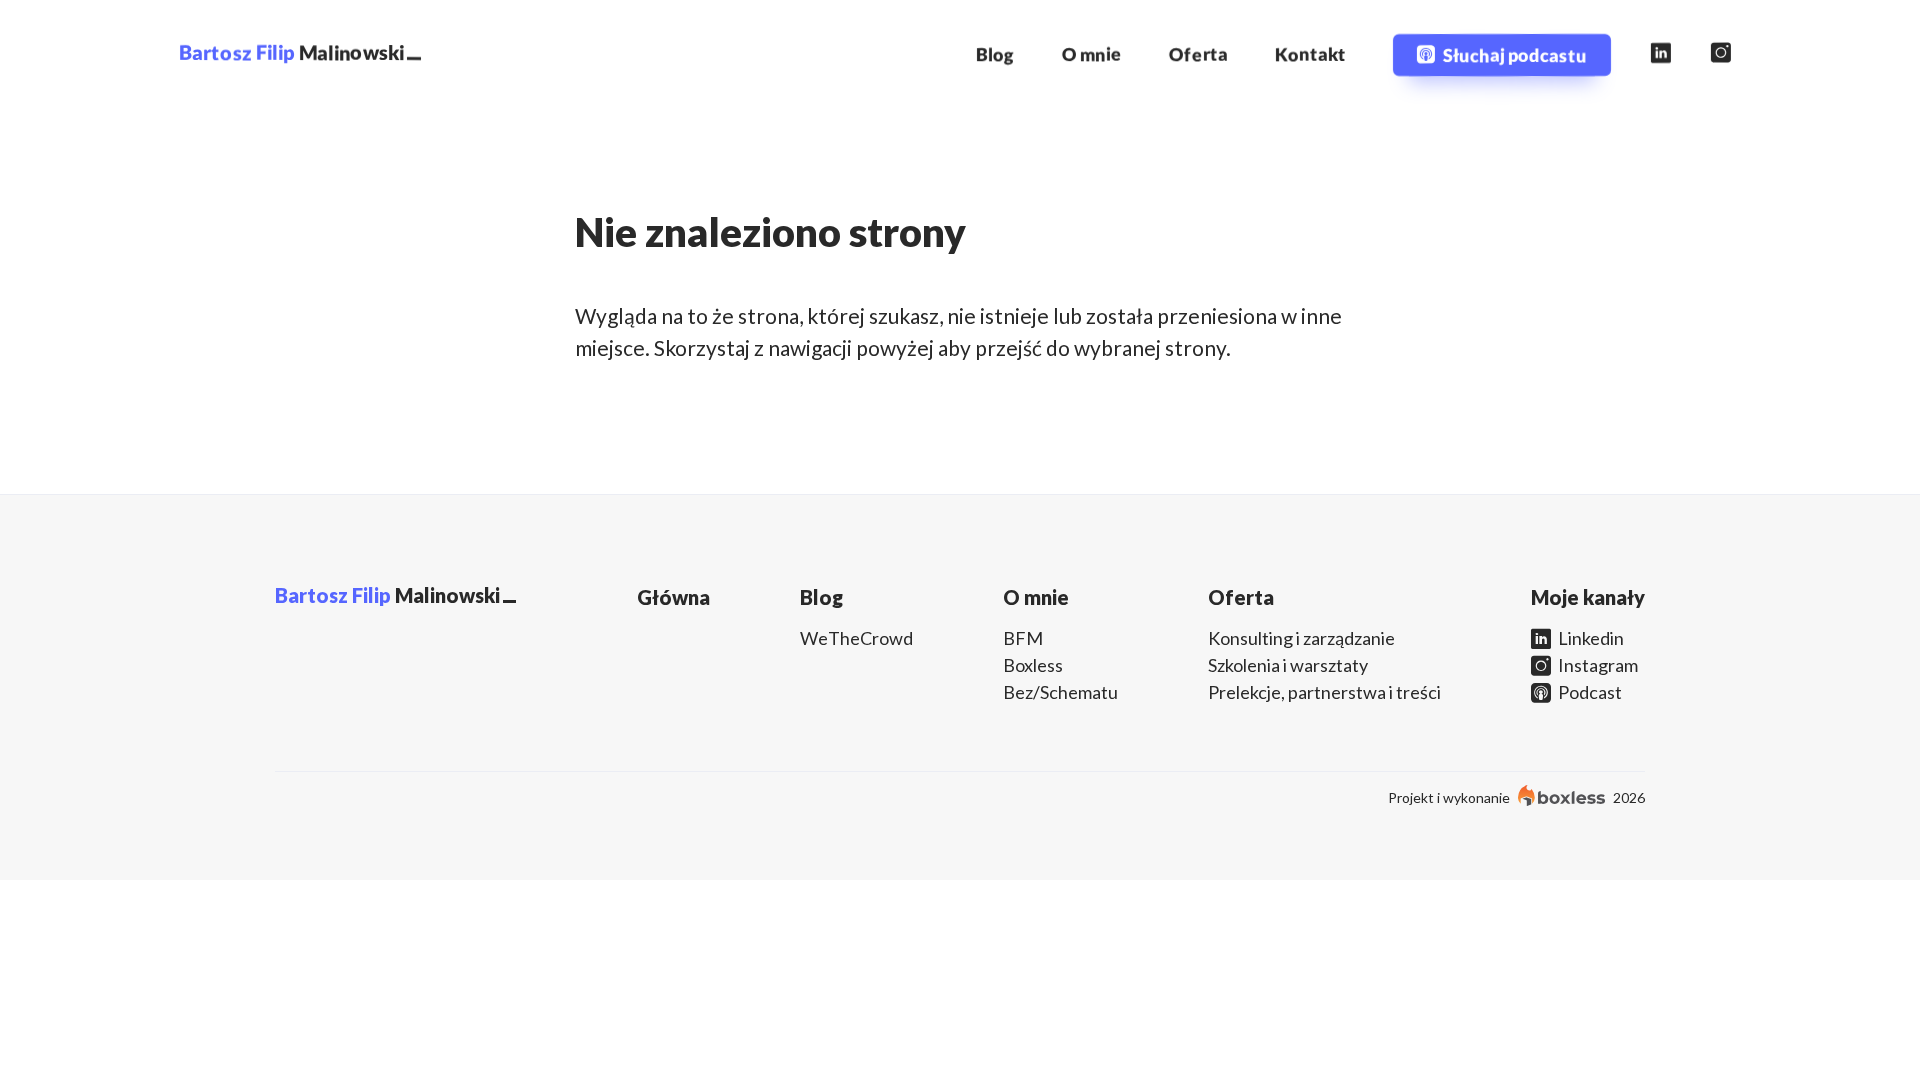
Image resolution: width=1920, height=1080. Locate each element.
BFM (1023, 638)
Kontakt (1310, 54)
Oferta (1198, 54)
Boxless (1033, 665)
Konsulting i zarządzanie (1301, 638)
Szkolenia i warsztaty (1288, 665)
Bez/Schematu (1060, 692)
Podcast (1588, 692)
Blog (995, 54)
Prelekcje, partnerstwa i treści (1324, 692)
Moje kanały (1588, 597)
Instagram (1596, 665)
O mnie (1092, 54)
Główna (673, 597)
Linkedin (1589, 638)
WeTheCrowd (856, 638)
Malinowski (291, 52)
